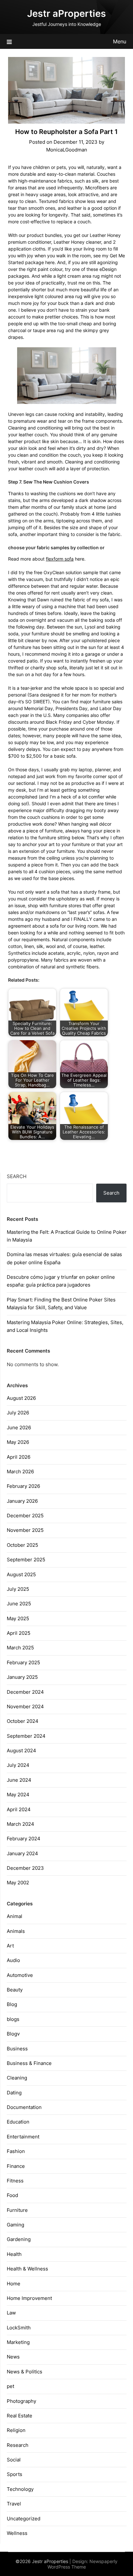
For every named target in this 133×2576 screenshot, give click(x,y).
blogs (13, 2019)
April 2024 (19, 1809)
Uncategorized (24, 2519)
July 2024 (18, 1765)
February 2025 (23, 1662)
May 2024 (18, 1795)
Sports (15, 2474)
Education (18, 2122)
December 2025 (25, 1516)
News (13, 2357)
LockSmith (19, 2328)
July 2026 (18, 1413)
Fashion (16, 2151)
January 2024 (22, 1853)
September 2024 (26, 1736)
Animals (16, 1931)
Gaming (15, 2225)
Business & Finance (29, 2063)
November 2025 (25, 1530)
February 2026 (23, 1486)
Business (17, 2049)
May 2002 (18, 1883)
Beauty (15, 1990)
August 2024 (21, 1751)
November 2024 (25, 1706)
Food (12, 2195)
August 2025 (21, 1574)
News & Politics (25, 2372)
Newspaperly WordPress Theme (83, 2564)
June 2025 (19, 1604)
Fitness (15, 2181)
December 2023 (25, 1868)
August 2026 (21, 1398)
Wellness (17, 2533)
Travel (14, 2504)
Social (14, 2460)
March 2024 (20, 1824)
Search (17, 1176)
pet (10, 2386)
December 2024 (25, 1692)
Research (18, 2445)
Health (14, 2254)
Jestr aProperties (66, 13)
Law (11, 2313)
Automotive (20, 1975)
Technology (20, 2489)
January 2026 (22, 1501)
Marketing (18, 2342)
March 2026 (20, 1472)
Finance (16, 2166)
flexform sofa (60, 559)
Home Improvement (29, 2298)
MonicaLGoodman (67, 150)
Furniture (17, 2210)
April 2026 (19, 1457)
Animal (15, 1916)
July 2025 (18, 1589)
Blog (12, 2004)
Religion (16, 2430)
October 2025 (22, 1545)
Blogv (13, 2034)
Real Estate (20, 2416)
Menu (120, 41)
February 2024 (24, 1839)
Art (10, 1946)
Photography (21, 2401)
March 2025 (20, 1648)
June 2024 (19, 1780)
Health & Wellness (27, 2269)
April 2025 (19, 1633)
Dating (14, 2093)
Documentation (24, 2107)
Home (14, 2284)
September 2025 (26, 1560)
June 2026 (19, 1427)
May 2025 (18, 1618)
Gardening (19, 2239)
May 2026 (18, 1442)
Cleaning (17, 2078)
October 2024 (23, 1721)
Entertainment (23, 2137)
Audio (13, 1960)
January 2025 (22, 1677)
